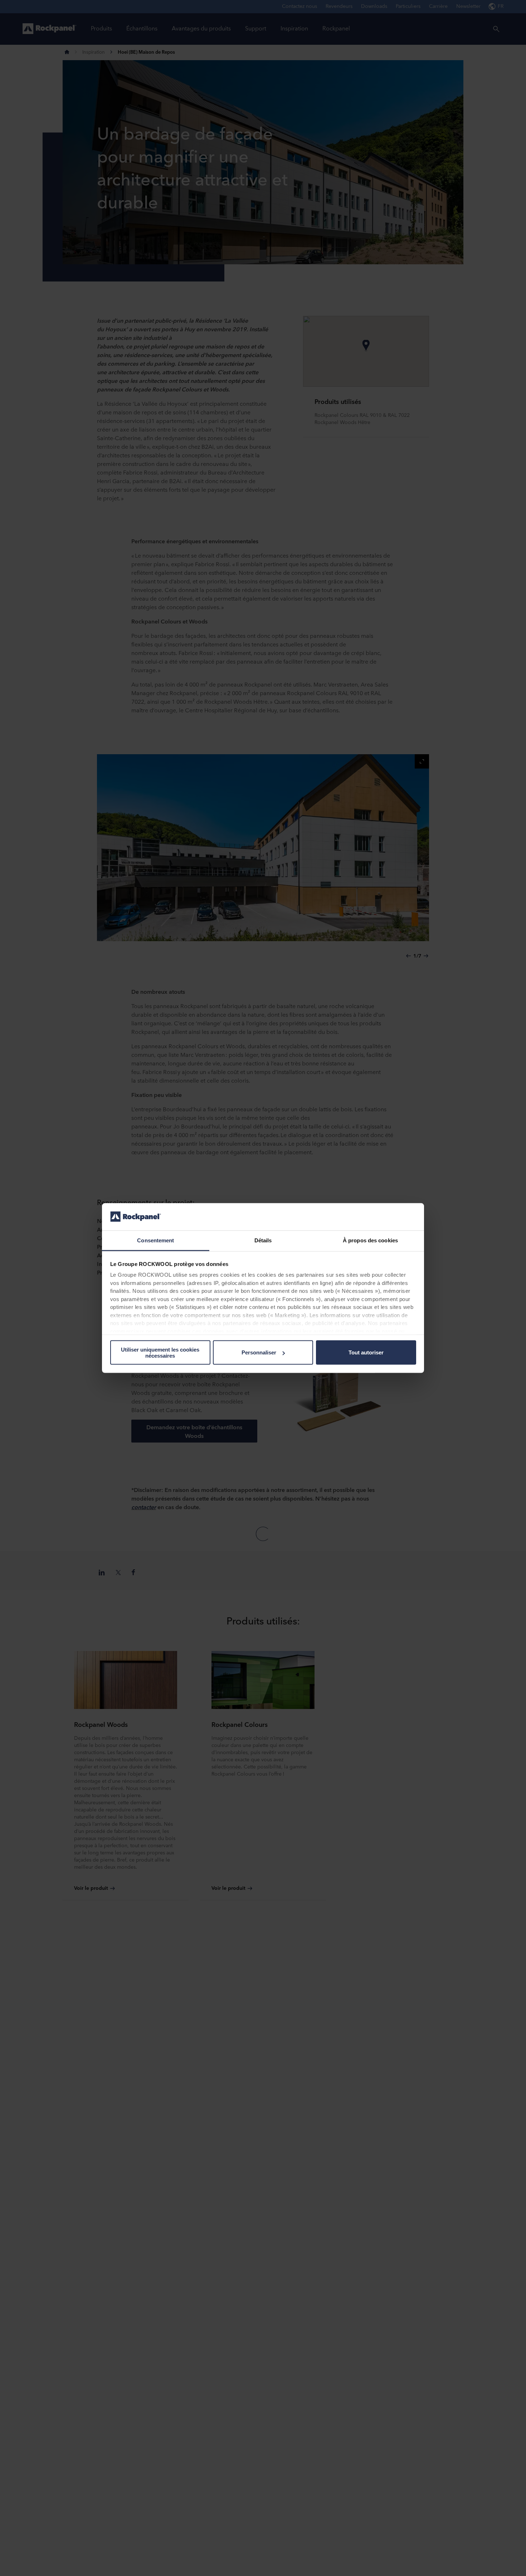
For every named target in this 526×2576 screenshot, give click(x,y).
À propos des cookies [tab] (370, 1240)
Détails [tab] (263, 1240)
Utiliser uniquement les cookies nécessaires (160, 1352)
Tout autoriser (366, 1352)
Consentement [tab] (155, 1240)
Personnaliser (259, 1352)
